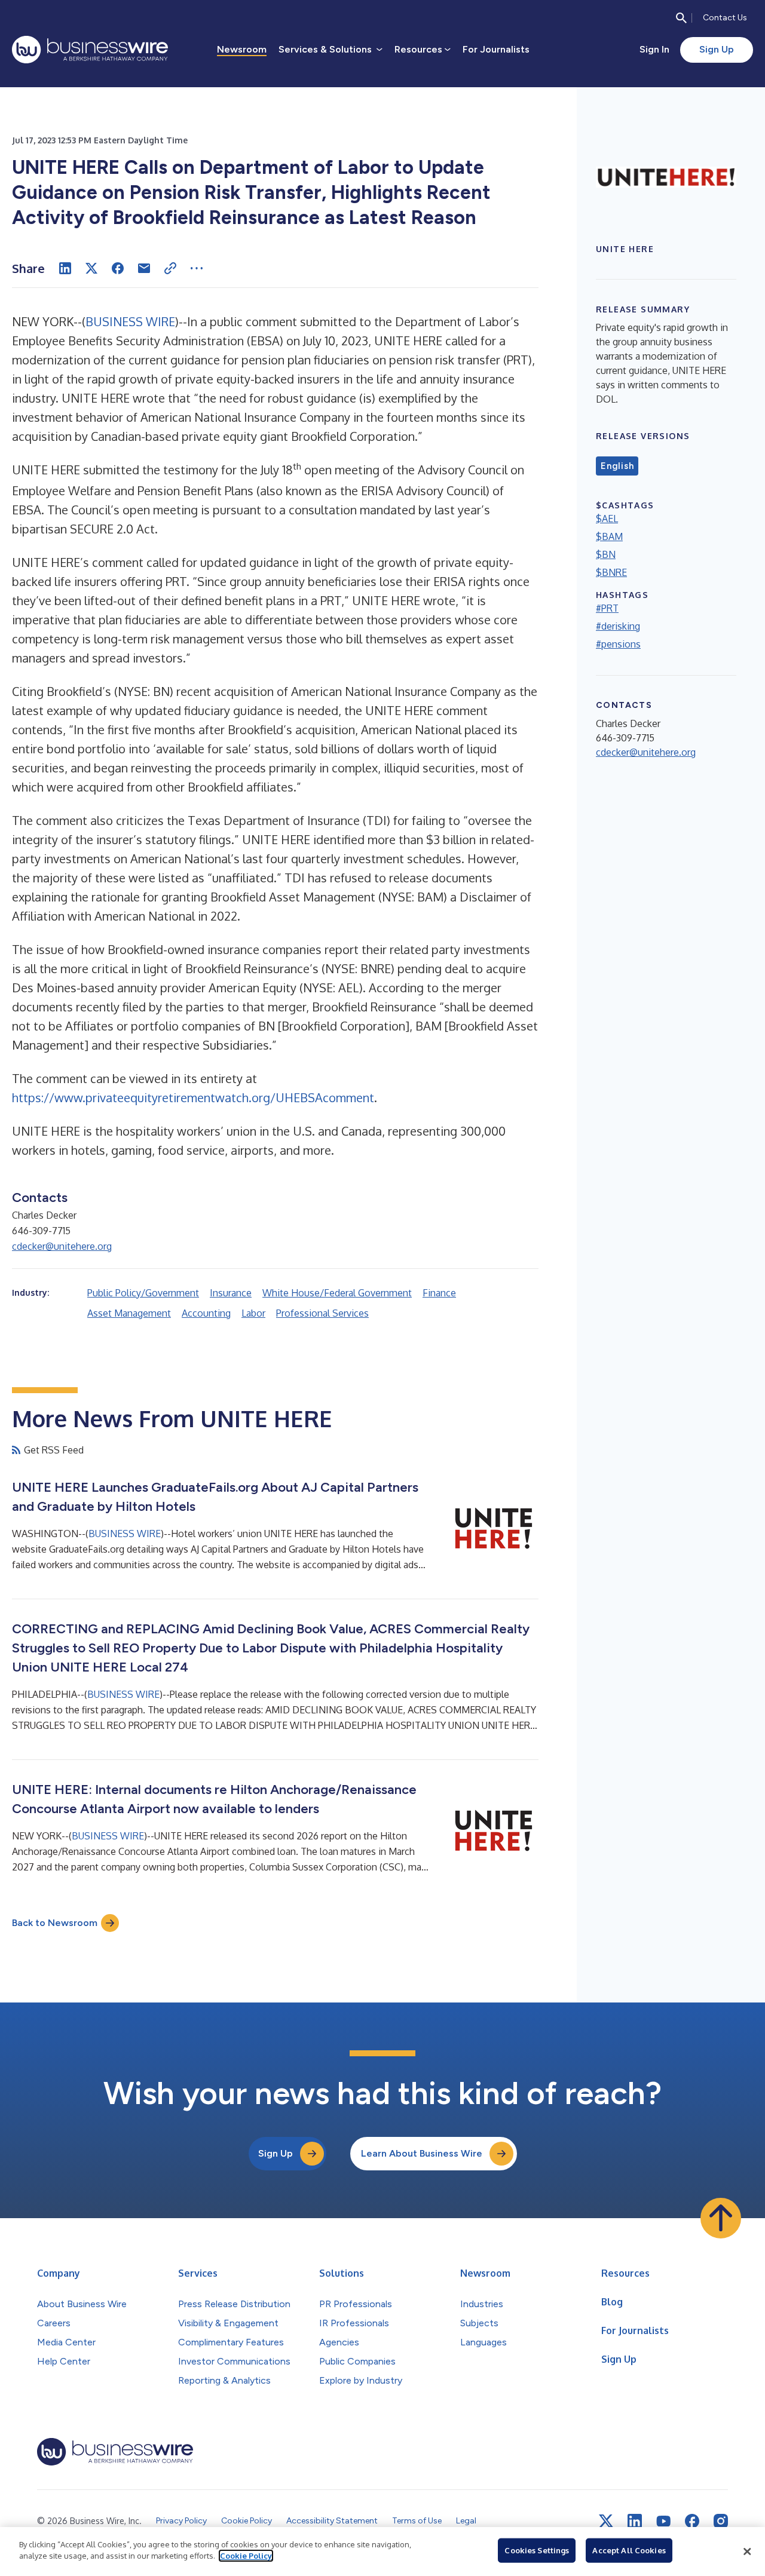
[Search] (681, 18)
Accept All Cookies (629, 2550)
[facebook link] (692, 2521)
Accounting (206, 1313)
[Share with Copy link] (170, 268)
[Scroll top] (721, 2218)
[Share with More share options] (197, 268)
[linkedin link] (635, 2521)
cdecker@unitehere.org (62, 1246)
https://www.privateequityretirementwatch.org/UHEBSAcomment (193, 1097)
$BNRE (611, 572)
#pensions (618, 644)
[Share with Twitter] (91, 268)
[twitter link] (606, 2521)
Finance (439, 1293)
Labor (253, 1313)
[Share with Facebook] (118, 268)
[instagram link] (721, 2521)
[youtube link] (663, 2521)
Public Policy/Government (143, 1293)
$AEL (607, 519)
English (617, 466)
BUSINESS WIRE (130, 321)
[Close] (747, 2552)
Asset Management (129, 1313)
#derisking (618, 626)
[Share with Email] (144, 268)
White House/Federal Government (337, 1293)
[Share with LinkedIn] (65, 268)
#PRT (607, 608)
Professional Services (322, 1313)
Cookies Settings (537, 2550)
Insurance (231, 1293)
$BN (606, 554)
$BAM (609, 536)
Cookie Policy (246, 2556)
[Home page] (90, 50)
